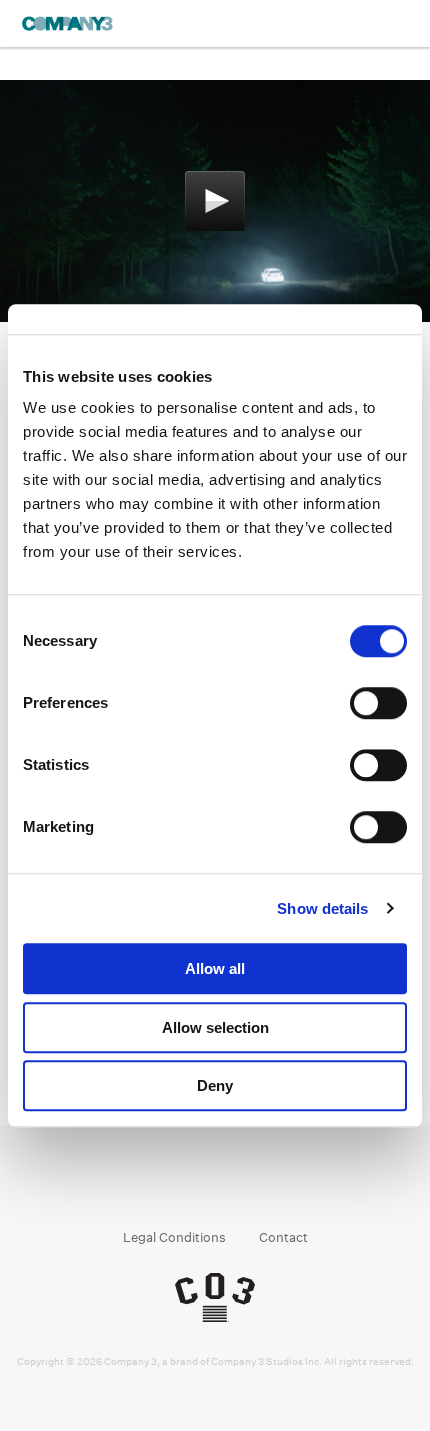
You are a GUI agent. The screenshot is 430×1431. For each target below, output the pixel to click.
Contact (283, 1237)
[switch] (378, 703)
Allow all (215, 968)
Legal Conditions (174, 1237)
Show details (322, 908)
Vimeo (272, 1186)
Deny (215, 1085)
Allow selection (215, 1027)
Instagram (196, 1186)
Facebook (158, 1186)
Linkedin (234, 1186)
